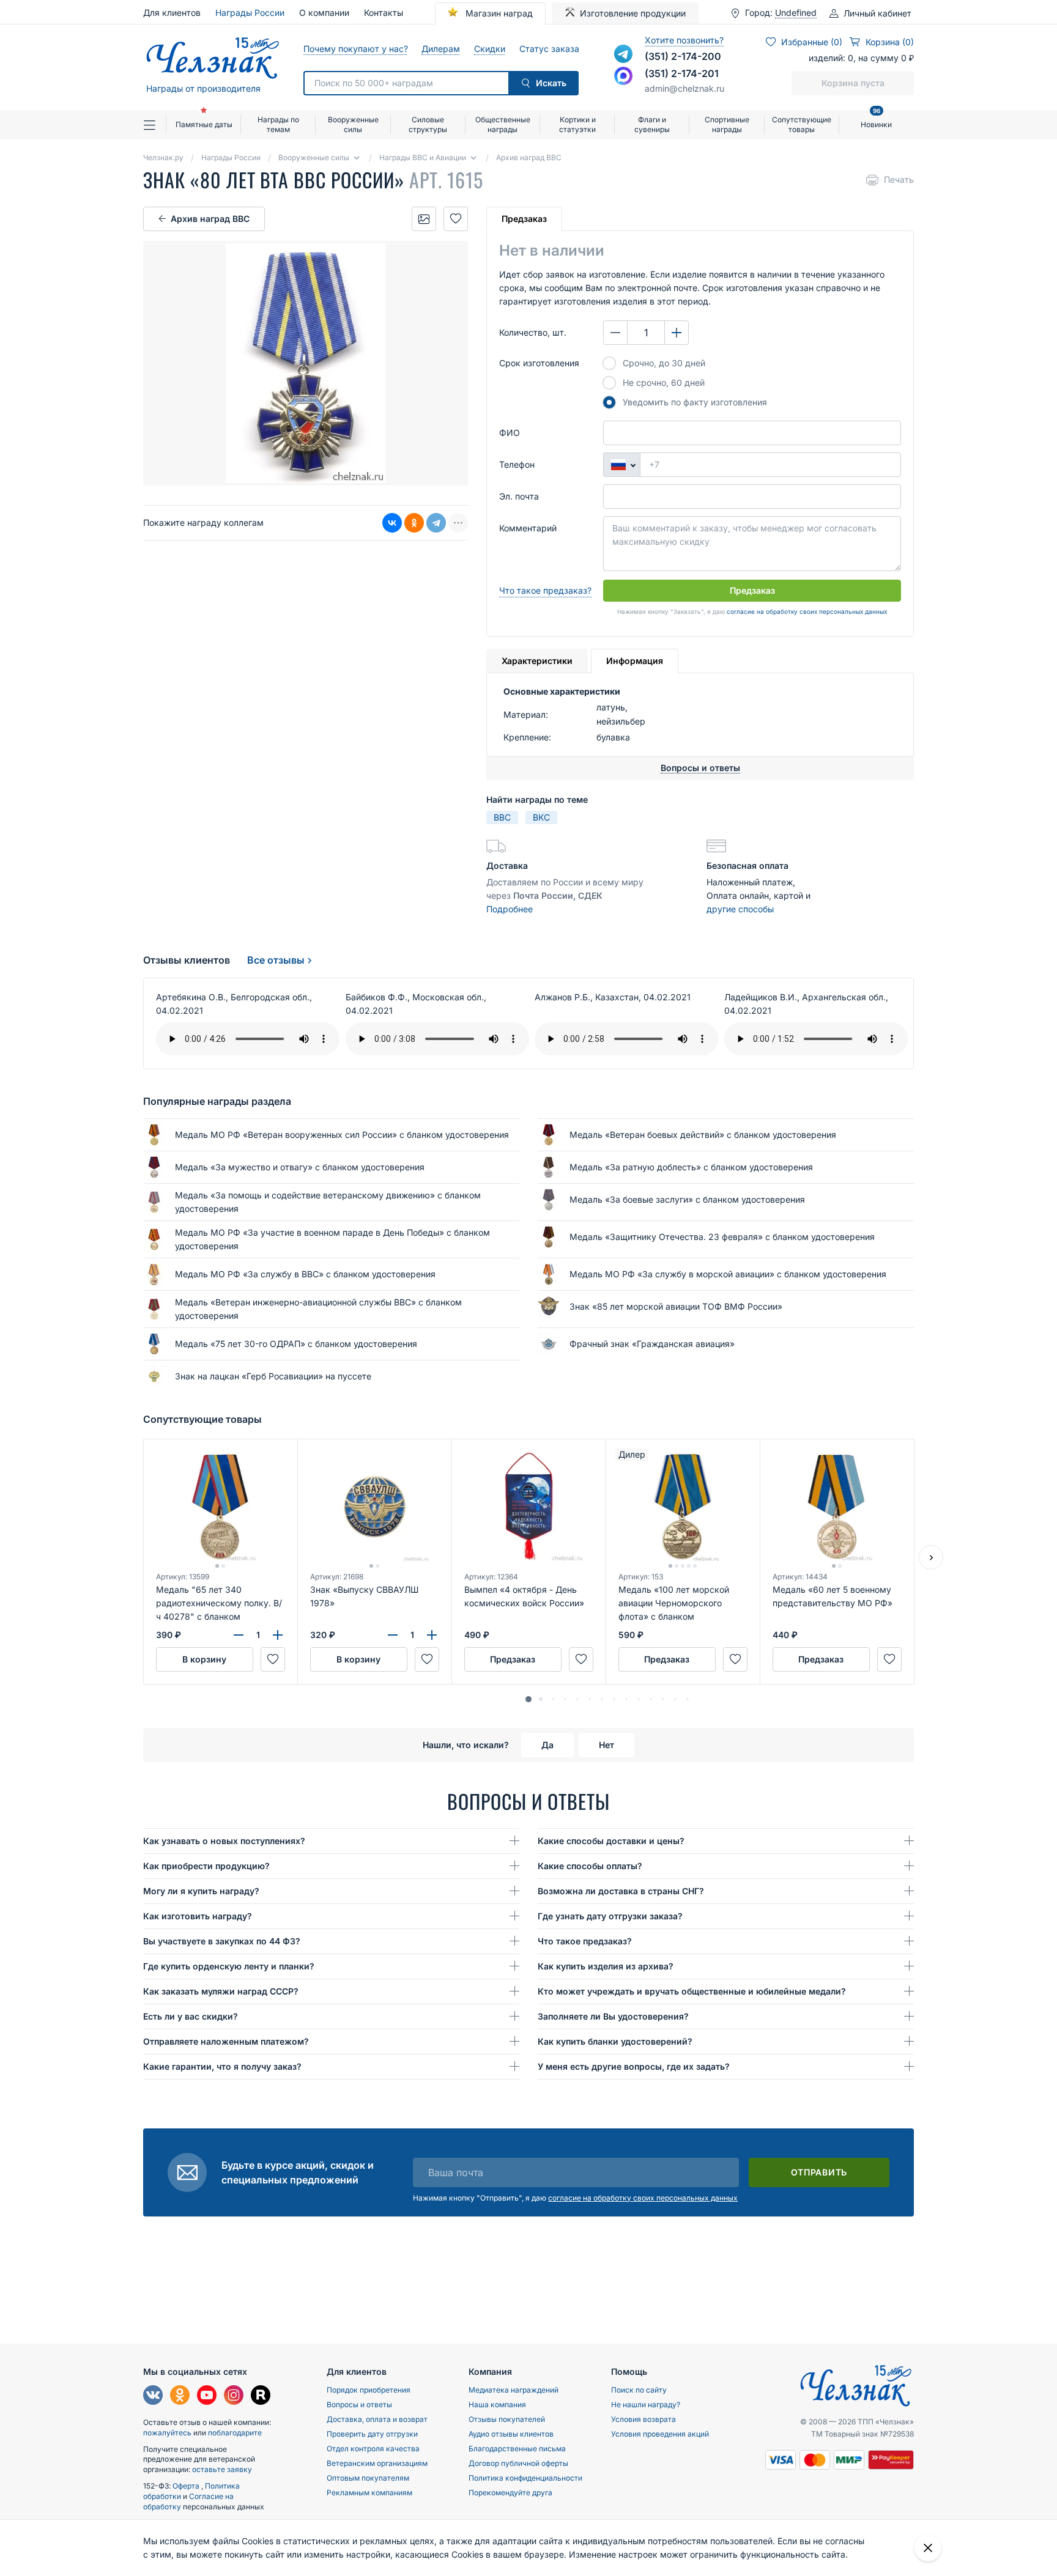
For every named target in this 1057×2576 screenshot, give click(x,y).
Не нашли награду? (646, 2404)
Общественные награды (503, 124)
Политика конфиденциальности (525, 2478)
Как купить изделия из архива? (606, 1966)
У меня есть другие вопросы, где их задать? (634, 2066)
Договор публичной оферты (518, 2463)
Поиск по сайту (639, 2390)
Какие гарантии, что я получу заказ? (222, 2066)
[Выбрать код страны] (621, 465)
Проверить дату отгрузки (372, 2434)
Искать (551, 83)
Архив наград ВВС (210, 219)
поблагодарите (235, 2433)
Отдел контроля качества (373, 2449)
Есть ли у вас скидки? (191, 2016)
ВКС (541, 817)
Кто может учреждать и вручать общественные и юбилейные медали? (692, 1991)
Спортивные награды (727, 124)
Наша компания (497, 2404)
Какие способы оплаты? (590, 1866)
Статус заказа (549, 49)
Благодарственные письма (517, 2449)
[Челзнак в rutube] (261, 2397)
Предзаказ (524, 219)
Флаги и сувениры (652, 124)
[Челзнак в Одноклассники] (180, 2397)
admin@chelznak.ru (684, 88)
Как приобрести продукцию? (206, 1866)
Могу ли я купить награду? (201, 1891)
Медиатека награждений (514, 2390)
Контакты (384, 13)
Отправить (819, 2172)
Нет (606, 1745)
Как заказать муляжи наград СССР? (221, 1991)
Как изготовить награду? (198, 1916)
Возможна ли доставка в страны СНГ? (621, 1891)
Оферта (187, 2486)
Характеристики (537, 661)
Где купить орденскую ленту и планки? (229, 1966)
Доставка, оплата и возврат (377, 2419)
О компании (324, 13)
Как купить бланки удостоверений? (615, 2041)
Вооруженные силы (353, 124)
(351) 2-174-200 (683, 56)
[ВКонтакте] (392, 523)
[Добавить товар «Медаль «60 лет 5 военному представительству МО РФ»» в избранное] (889, 1659)
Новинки (876, 120)
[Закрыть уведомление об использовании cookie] (928, 2548)
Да (547, 1745)
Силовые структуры (428, 124)
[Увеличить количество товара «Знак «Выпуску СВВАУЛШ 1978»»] (432, 1635)
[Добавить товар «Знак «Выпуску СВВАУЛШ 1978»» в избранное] (427, 1659)
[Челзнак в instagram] (234, 2397)
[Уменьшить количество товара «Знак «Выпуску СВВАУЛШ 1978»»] (393, 1635)
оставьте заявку (222, 2469)
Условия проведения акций (660, 2434)
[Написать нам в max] (623, 76)
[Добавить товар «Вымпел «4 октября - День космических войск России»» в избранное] (581, 1659)
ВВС (502, 817)
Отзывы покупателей (507, 2419)
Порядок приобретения (369, 2390)
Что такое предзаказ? (545, 590)
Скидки (489, 49)
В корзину (204, 1659)
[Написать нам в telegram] (623, 54)
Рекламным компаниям (369, 2493)
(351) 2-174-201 (682, 73)
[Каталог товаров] (155, 125)
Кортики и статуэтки (577, 124)
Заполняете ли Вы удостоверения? (613, 2016)
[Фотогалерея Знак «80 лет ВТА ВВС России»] (424, 219)
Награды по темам (278, 124)
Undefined (796, 13)
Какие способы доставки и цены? (611, 1841)
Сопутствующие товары (802, 124)
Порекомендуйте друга (510, 2493)
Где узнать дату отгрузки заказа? (610, 1916)
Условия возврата (643, 2419)
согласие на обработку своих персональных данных (807, 611)
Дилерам (440, 49)
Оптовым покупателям (368, 2478)
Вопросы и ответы (359, 2404)
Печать (899, 179)
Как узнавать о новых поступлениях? (224, 1841)
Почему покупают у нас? (355, 49)
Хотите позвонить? (684, 40)
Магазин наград (498, 13)
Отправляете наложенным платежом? (226, 2041)
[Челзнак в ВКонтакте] (153, 2397)
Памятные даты (204, 124)
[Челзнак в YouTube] (207, 2397)
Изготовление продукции (633, 13)
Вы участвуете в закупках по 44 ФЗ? (222, 1941)
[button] (528, 1699)
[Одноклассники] (414, 523)
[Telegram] (436, 523)
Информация (635, 661)
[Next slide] (931, 1557)
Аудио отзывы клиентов (511, 2434)
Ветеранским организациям (377, 2463)
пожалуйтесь (167, 2433)
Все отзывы (276, 960)
